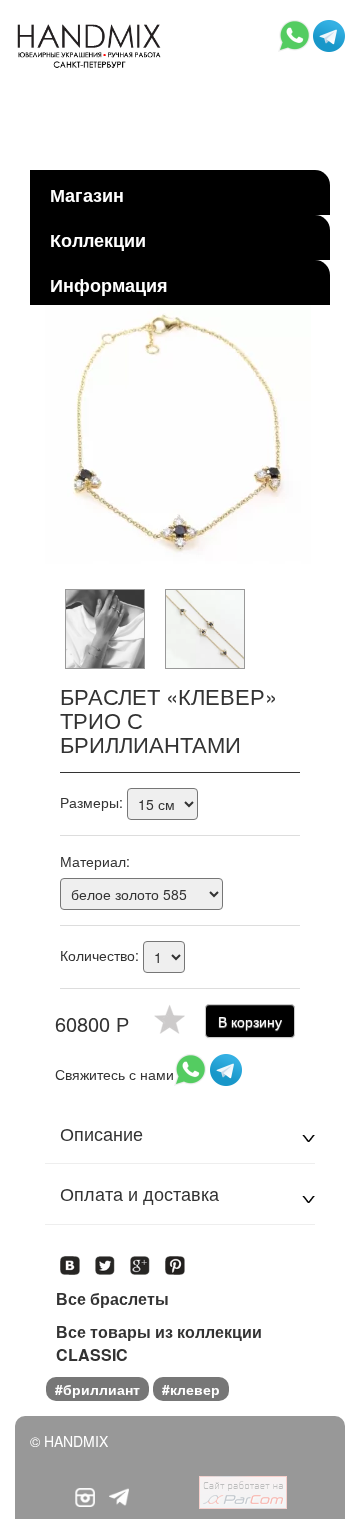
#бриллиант (97, 1389)
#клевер (191, 1389)
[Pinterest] (175, 1259)
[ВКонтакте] (70, 1259)
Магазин (87, 195)
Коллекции (98, 240)
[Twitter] (105, 1259)
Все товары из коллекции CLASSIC (159, 1343)
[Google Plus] (140, 1259)
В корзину (250, 1021)
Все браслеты (112, 1299)
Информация (109, 285)
